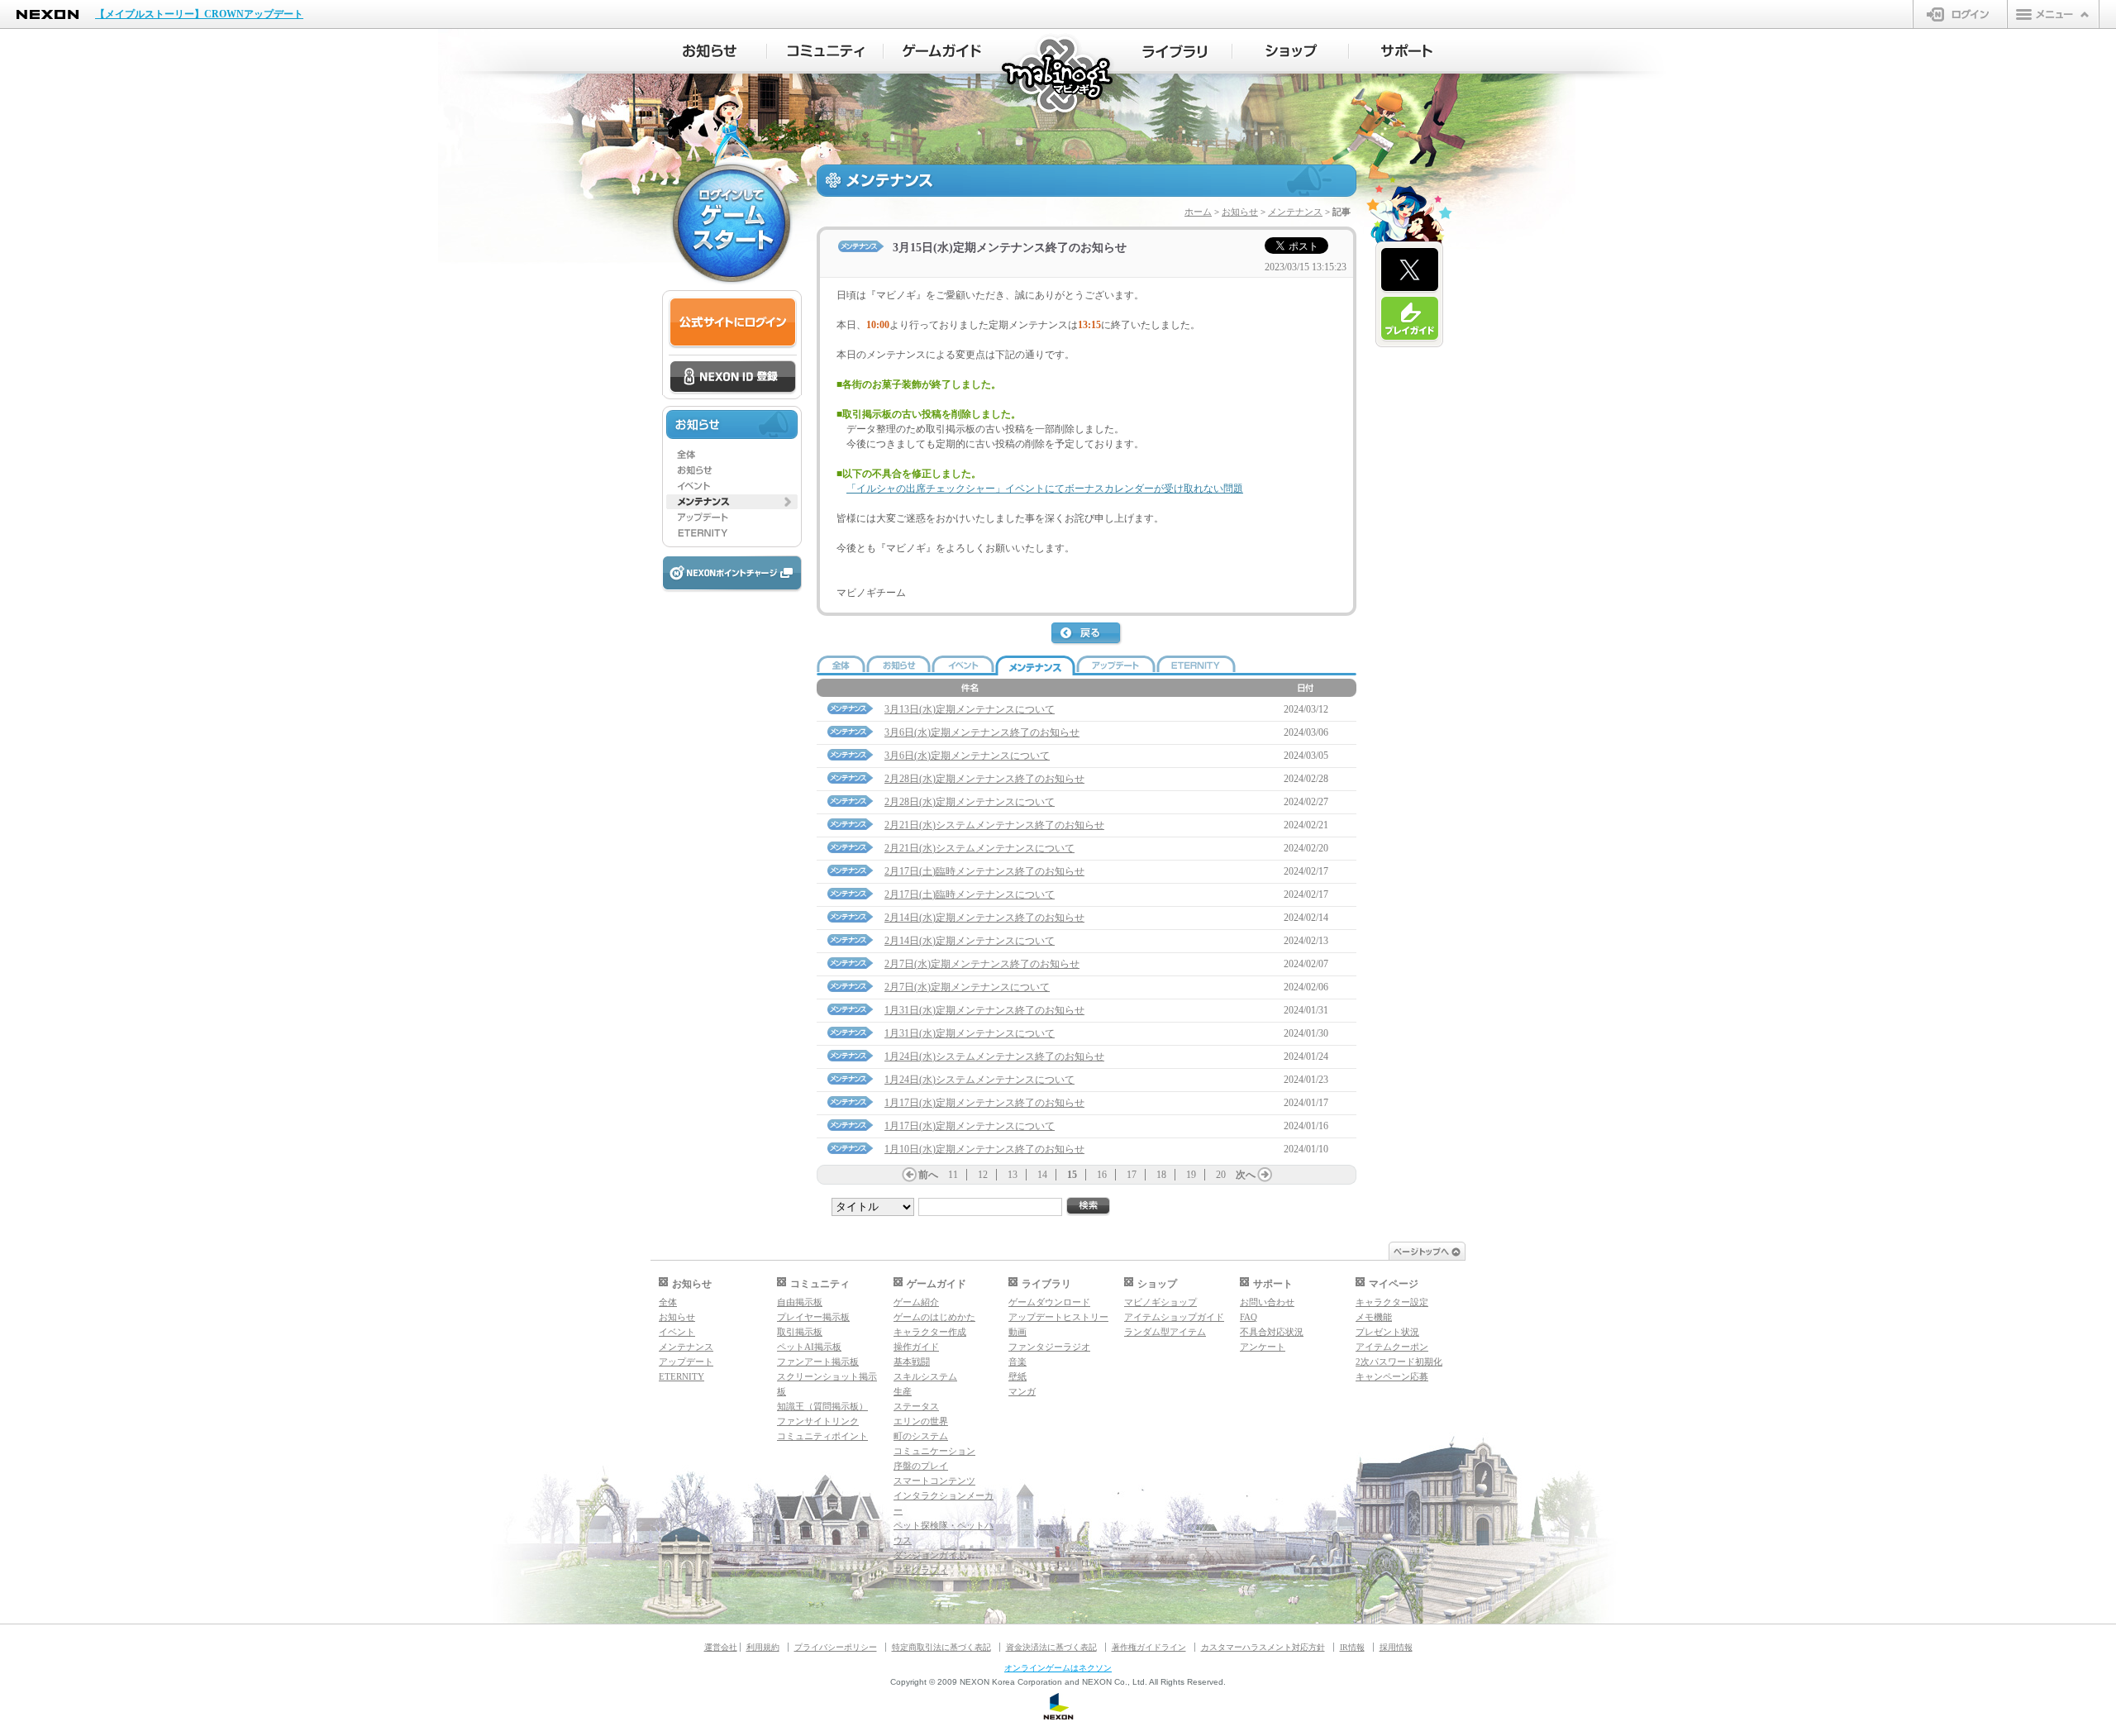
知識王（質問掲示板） (822, 1406)
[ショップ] (1291, 51)
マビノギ (1058, 76)
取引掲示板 (800, 1332)
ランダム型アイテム (1165, 1332)
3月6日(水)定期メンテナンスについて (967, 756)
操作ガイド (916, 1347)
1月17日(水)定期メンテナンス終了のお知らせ (984, 1103)
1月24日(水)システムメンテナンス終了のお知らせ (994, 1056)
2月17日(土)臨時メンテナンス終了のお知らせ (984, 871)
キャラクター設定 (1392, 1302)
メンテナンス (1295, 212)
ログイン (1960, 14)
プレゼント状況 (1387, 1332)
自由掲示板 (800, 1302)
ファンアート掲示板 (818, 1362)
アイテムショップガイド (1174, 1317)
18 (1161, 1175)
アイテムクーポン (1392, 1347)
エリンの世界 (921, 1421)
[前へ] (909, 1175)
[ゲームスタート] (732, 223)
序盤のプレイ (921, 1466)
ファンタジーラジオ (1049, 1347)
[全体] (732, 455)
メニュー (2053, 14)
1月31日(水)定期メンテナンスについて (970, 1033)
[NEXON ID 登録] (733, 378)
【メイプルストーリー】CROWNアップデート (199, 14)
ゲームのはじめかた (934, 1317)
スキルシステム (925, 1376)
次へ (1246, 1175)
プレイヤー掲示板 (813, 1317)
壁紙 (1017, 1376)
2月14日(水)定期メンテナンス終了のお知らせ (984, 918)
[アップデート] (732, 517)
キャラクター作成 (930, 1332)
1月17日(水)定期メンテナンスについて (970, 1126)
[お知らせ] (709, 51)
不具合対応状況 (1272, 1332)
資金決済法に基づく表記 (1051, 1647)
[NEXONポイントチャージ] (732, 574)
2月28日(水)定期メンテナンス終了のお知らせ (984, 779)
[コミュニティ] (825, 51)
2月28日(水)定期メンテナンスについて (970, 802)
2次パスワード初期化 (1399, 1362)
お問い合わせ (1267, 1302)
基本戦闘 (912, 1362)
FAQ (1249, 1317)
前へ (928, 1175)
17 (1132, 1175)
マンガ (1022, 1391)
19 (1191, 1175)
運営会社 (721, 1647)
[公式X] (1410, 270)
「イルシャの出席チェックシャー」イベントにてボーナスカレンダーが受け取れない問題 (1045, 489)
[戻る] (1087, 634)
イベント (677, 1332)
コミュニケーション (934, 1451)
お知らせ (1240, 212)
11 (953, 1175)
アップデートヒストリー (1058, 1317)
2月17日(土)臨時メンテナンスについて (970, 894)
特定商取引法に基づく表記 (941, 1647)
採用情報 (1396, 1647)
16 (1102, 1175)
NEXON (48, 14)
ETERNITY (682, 1376)
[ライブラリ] (1174, 51)
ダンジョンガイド (930, 1555)
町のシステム (921, 1436)
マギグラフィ (921, 1570)
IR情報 (1352, 1647)
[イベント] (732, 486)
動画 (1017, 1332)
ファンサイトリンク (818, 1421)
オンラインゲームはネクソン (1058, 1668)
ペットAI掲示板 (809, 1347)
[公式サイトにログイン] (733, 323)
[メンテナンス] (732, 502)
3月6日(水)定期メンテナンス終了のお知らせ (982, 732)
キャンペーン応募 (1392, 1376)
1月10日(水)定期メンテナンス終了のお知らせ (984, 1149)
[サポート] (1407, 51)
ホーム (1198, 212)
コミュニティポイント (822, 1436)
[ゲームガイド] (942, 51)
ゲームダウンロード (1049, 1302)
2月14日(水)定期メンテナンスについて (970, 941)
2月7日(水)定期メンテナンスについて (967, 987)
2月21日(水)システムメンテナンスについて (979, 848)
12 (983, 1175)
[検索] (1089, 1207)
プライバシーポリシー (836, 1647)
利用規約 (763, 1647)
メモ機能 (1374, 1317)
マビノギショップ (1160, 1302)
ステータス (916, 1406)
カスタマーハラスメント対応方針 (1263, 1647)
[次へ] (1265, 1175)
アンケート (1263, 1347)
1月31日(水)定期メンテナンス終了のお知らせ (984, 1010)
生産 (903, 1391)
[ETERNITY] (732, 533)
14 (1042, 1175)
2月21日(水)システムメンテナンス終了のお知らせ (994, 825)
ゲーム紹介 (916, 1302)
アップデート (686, 1362)
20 (1221, 1175)
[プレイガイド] (1410, 319)
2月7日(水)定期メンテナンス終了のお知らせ (982, 964)
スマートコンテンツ (934, 1481)
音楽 (1017, 1362)
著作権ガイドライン (1149, 1647)
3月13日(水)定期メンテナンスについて (970, 709)
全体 (668, 1302)
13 (1013, 1175)
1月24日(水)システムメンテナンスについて (979, 1080)
